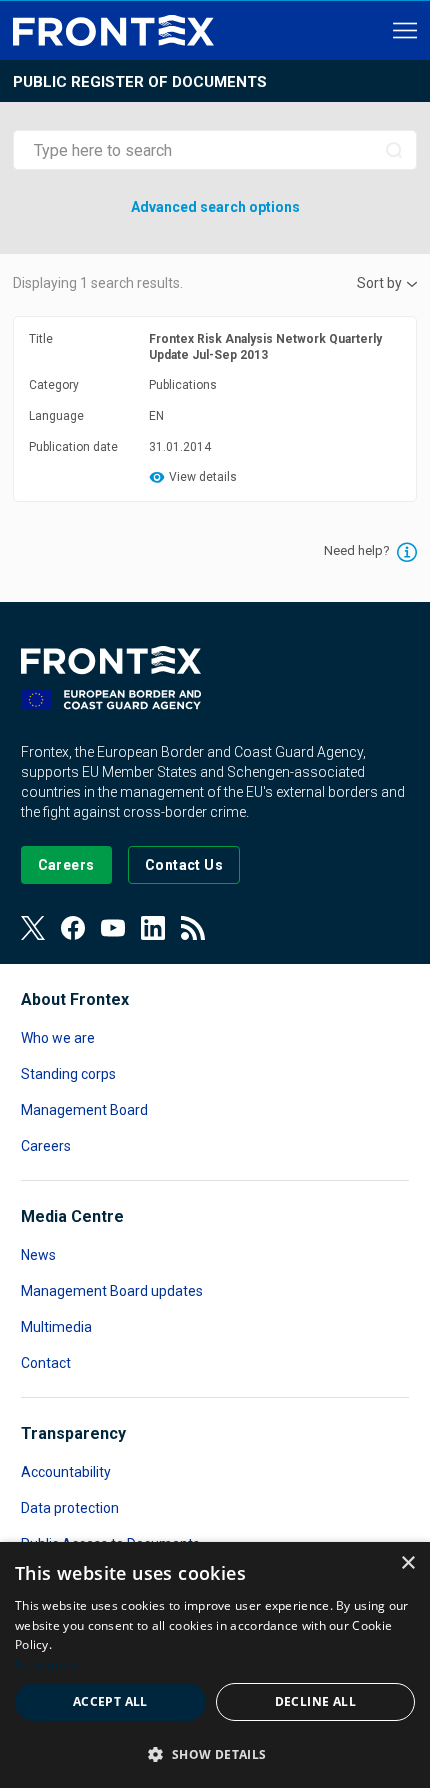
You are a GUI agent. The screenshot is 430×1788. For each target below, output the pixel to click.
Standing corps (68, 1074)
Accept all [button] (110, 1701)
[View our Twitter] (33, 928)
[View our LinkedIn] (153, 928)
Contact (46, 1363)
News (38, 1255)
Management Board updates (112, 1291)
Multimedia (56, 1327)
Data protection (70, 1508)
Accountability (66, 1472)
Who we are (58, 1038)
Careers (46, 1146)
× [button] (407, 1563)
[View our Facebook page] (73, 928)
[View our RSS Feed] (193, 928)
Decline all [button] (315, 1701)
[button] (215, 1753)
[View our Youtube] (113, 928)
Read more (47, 1664)
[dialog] (215, 1665)
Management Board (84, 1110)
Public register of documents (140, 82)
